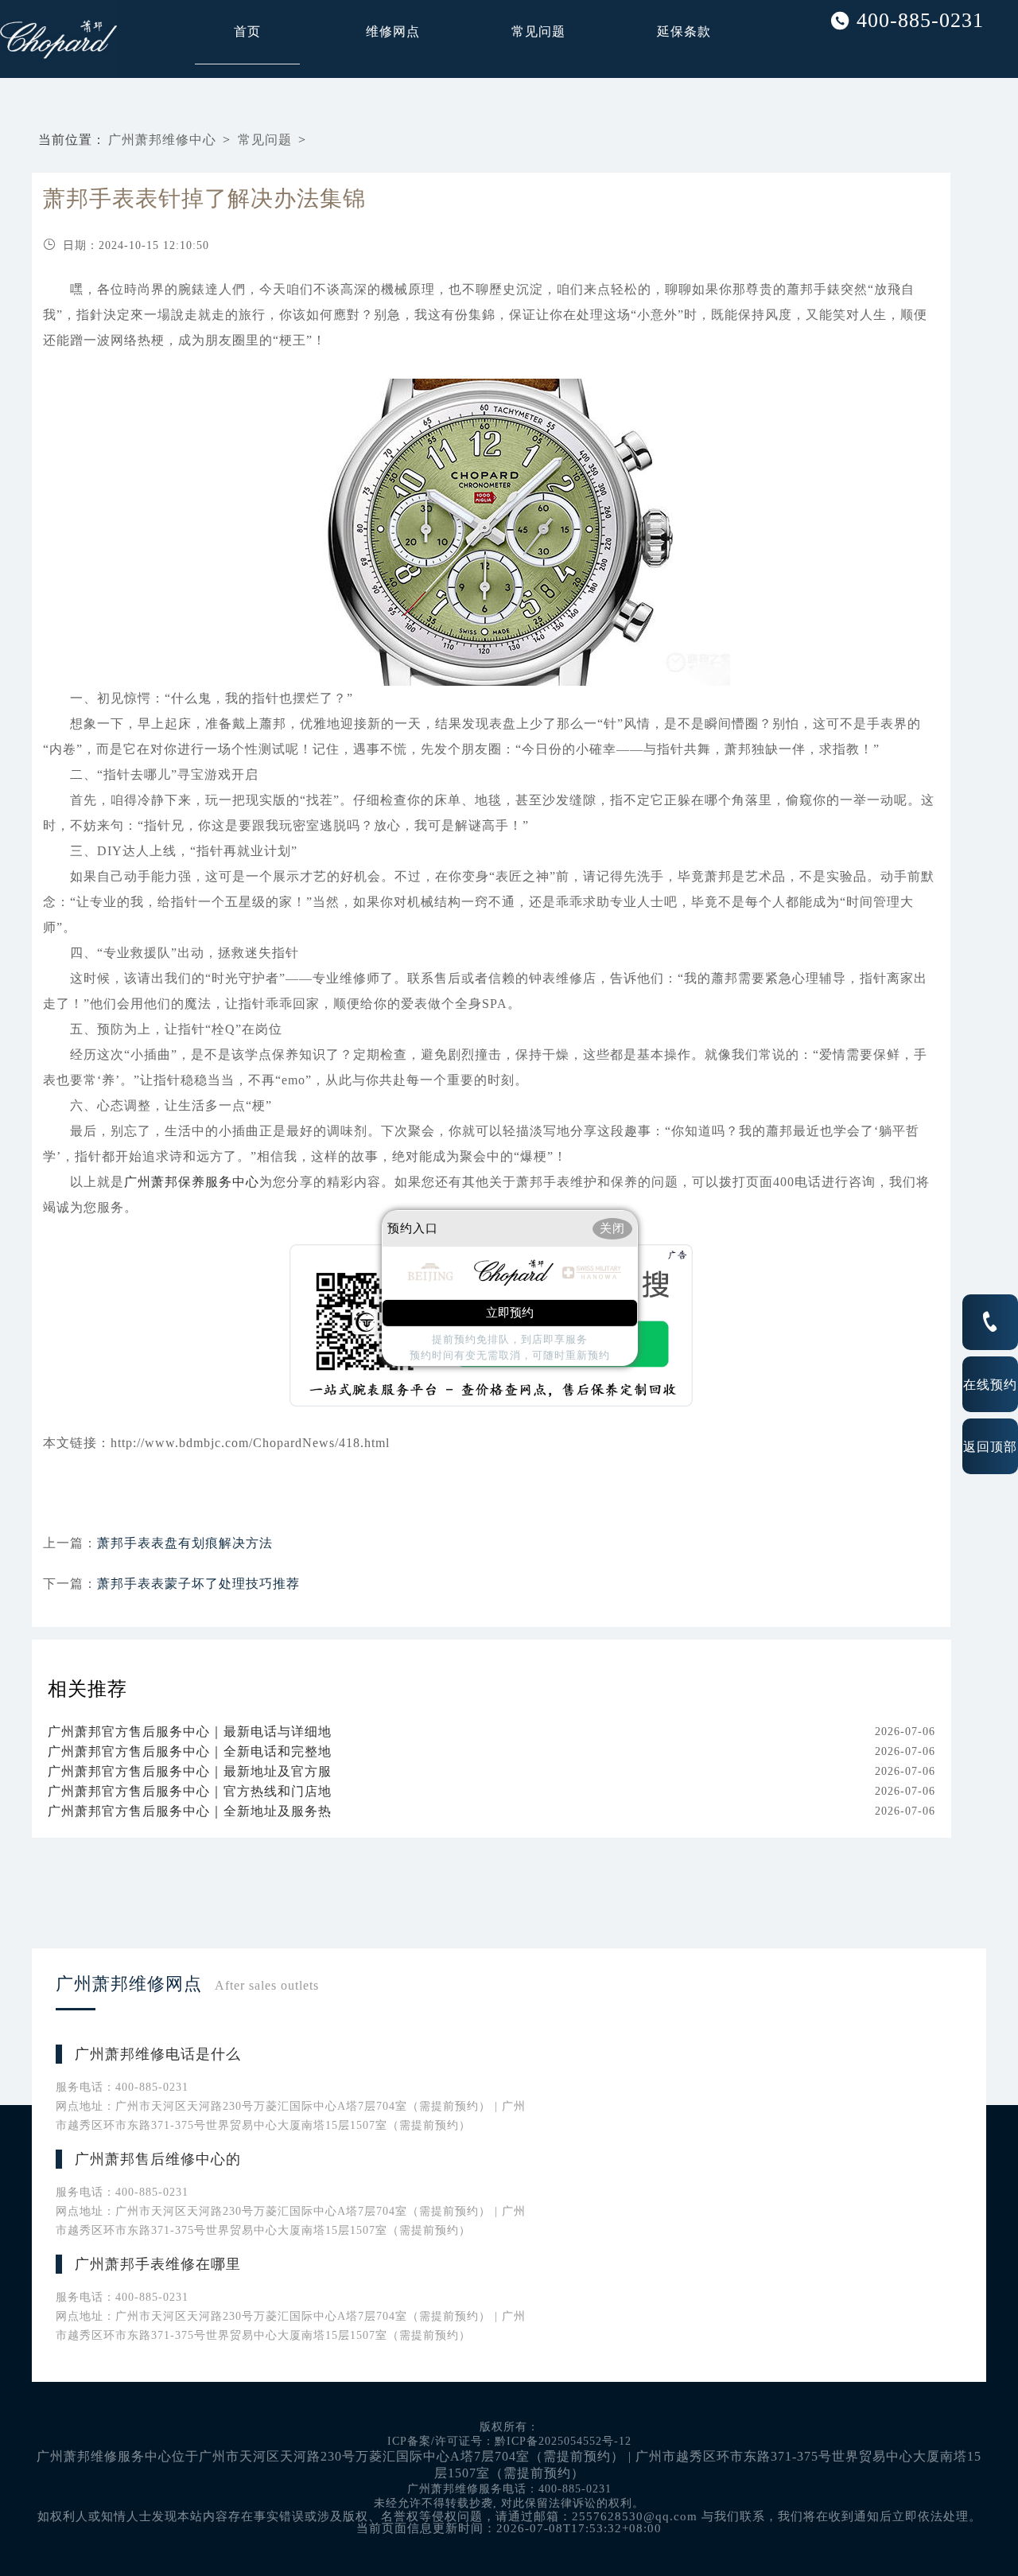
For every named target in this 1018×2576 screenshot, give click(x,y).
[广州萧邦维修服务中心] (23, 39)
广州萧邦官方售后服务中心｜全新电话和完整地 (190, 1751)
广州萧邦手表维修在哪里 (158, 2264)
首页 (247, 31)
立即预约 (510, 1313)
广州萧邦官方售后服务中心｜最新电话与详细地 (190, 1732)
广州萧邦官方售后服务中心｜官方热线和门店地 (190, 1791)
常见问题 (538, 31)
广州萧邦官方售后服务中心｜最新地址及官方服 (190, 1771)
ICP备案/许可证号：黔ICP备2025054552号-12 (509, 2441)
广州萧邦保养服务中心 (192, 1182)
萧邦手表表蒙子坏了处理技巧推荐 (198, 1584)
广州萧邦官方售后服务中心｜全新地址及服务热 (190, 1811)
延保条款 (684, 31)
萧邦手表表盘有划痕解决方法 (185, 1543)
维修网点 (393, 31)
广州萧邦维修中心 (162, 140)
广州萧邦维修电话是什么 (158, 2054)
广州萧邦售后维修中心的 (158, 2159)
